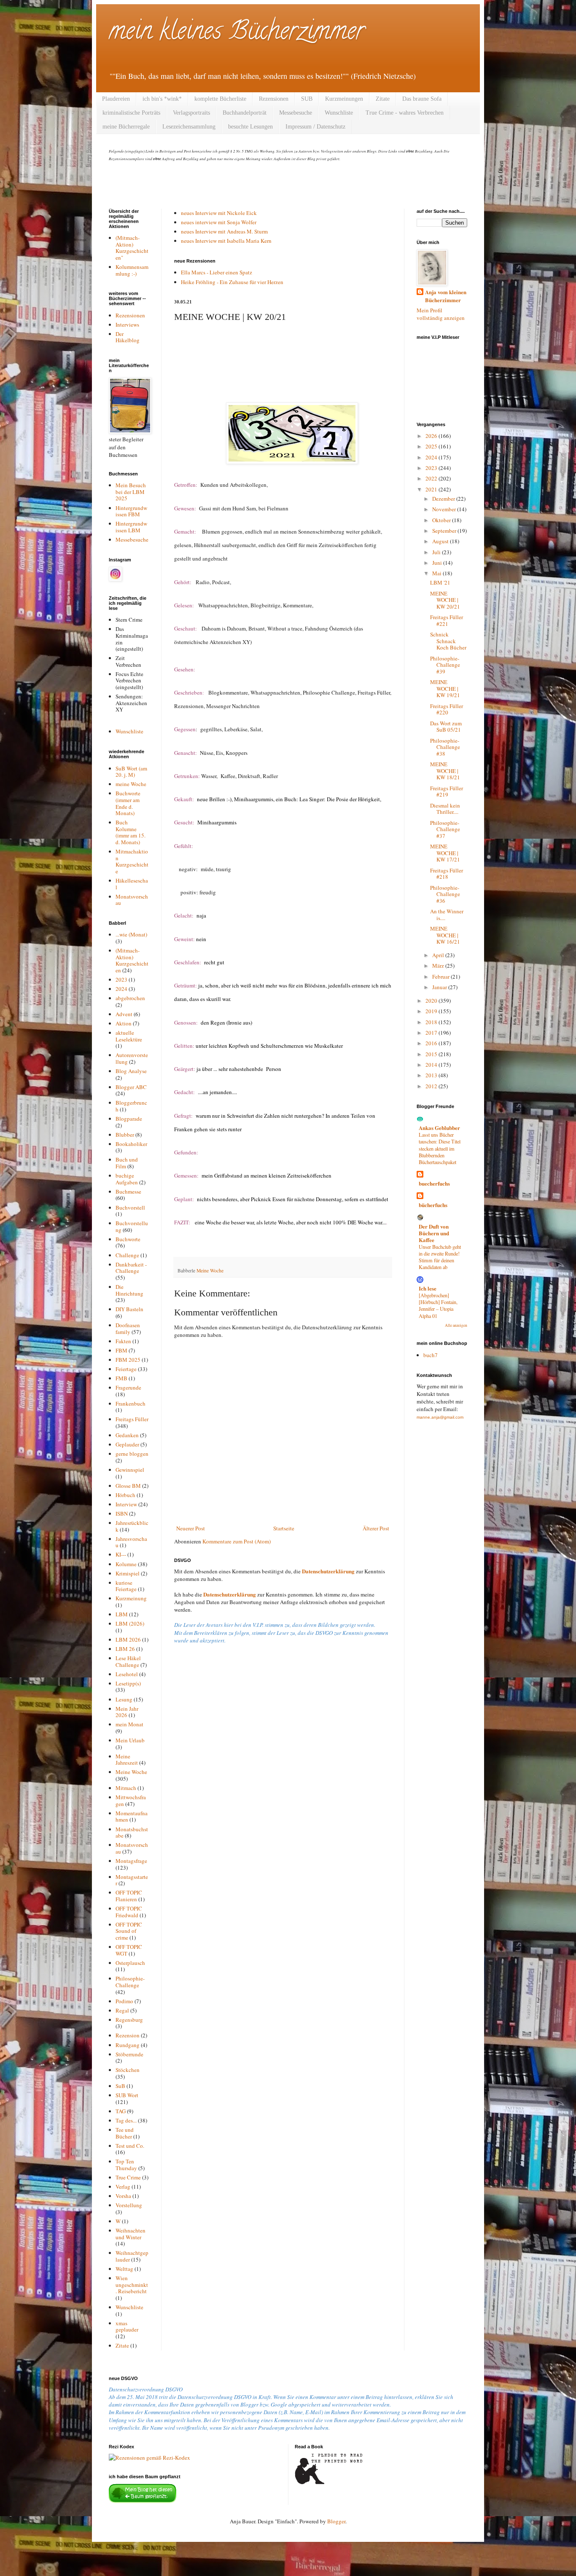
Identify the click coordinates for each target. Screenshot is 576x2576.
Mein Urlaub (130, 1740)
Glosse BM (128, 1486)
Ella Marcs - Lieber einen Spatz (217, 272)
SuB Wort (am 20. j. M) (131, 772)
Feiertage (126, 1369)
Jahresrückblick (132, 1526)
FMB (121, 1378)
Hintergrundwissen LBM (131, 527)
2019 (432, 1011)
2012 (432, 1086)
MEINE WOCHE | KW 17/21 (445, 853)
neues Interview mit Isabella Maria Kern (226, 241)
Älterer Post (376, 1528)
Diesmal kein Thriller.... (445, 809)
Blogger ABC (131, 1087)
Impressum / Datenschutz (315, 127)
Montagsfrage (131, 1861)
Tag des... (126, 2120)
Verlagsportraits (191, 113)
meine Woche (131, 784)
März (439, 966)
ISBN (122, 1513)
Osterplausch (130, 1963)
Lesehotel (127, 1674)
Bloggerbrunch (131, 1106)
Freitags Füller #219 (447, 792)
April (439, 955)
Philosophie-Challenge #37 (445, 829)
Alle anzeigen (456, 1325)
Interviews (127, 325)
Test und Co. (130, 2146)
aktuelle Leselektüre (129, 1036)
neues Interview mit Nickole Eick (219, 213)
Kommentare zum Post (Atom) (237, 1541)
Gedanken (127, 1435)
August (441, 541)
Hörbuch (125, 1495)
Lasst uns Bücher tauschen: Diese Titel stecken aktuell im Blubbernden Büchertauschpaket (440, 1148)
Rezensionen (274, 99)
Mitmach (126, 1788)
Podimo (124, 2001)
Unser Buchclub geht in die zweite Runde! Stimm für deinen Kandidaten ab (440, 1257)
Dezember (444, 499)
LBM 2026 (128, 1640)
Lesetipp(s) (128, 1683)
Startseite (284, 1528)
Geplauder (127, 1444)
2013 (432, 1075)
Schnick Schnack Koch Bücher (448, 641)
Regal (122, 2010)
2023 (121, 979)
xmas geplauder (127, 2326)
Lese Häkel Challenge (128, 1661)
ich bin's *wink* (162, 99)
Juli (437, 552)
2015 (432, 1054)
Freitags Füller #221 (447, 620)
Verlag (123, 2187)
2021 (432, 489)
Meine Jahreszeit (127, 1760)
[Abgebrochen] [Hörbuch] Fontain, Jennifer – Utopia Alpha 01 (438, 1305)
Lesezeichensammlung (189, 127)
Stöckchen (128, 2070)
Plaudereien (116, 99)
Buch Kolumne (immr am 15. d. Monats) (131, 832)
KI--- (121, 1554)
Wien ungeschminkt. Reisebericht (132, 2285)
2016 (432, 1043)
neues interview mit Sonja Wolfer (219, 222)
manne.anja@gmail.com (440, 1417)
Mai (437, 573)
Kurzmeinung (131, 1598)
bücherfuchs (433, 1205)
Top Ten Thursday (126, 2165)
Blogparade (129, 1119)
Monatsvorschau (132, 900)
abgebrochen (130, 998)
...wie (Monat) (131, 934)
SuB (120, 2086)
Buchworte (128, 1239)
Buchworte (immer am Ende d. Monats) (128, 803)
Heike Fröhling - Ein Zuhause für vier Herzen (232, 282)
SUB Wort (127, 2095)
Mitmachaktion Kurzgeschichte (132, 861)
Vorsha (123, 2196)
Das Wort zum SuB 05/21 (446, 727)
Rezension (128, 2035)
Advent (124, 1014)
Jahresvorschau (131, 1542)
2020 (432, 1001)
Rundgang (128, 2045)
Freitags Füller (132, 1419)
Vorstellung (129, 2205)
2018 (432, 1022)
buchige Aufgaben (127, 1179)
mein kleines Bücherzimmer (237, 33)
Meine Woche (210, 1271)
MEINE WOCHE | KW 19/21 (445, 688)
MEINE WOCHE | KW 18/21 (445, 771)
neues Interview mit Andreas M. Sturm (224, 231)
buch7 (431, 1355)
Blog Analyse (131, 1071)
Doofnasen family (128, 1328)
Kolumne (126, 1564)
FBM (121, 1350)
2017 (432, 1033)
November (445, 509)
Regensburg (129, 2020)
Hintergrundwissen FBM (131, 511)
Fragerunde (128, 1387)
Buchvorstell (130, 1207)
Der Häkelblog (128, 337)
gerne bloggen (132, 1454)
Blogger (336, 2521)
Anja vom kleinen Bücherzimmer (446, 296)
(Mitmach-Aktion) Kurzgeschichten (132, 960)
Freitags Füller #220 (447, 709)
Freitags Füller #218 (447, 874)
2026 (432, 436)
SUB (307, 99)
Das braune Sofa (422, 99)
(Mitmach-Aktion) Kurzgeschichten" (132, 248)
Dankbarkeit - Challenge (131, 1268)
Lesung (124, 1699)
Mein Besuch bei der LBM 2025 (131, 492)
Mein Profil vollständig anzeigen (441, 314)
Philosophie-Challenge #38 (445, 747)
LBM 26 (125, 1649)
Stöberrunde (129, 2054)
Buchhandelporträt (245, 113)
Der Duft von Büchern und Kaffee (434, 1233)
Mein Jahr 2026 (127, 1712)
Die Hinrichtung (129, 1290)
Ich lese (428, 1288)
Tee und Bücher (125, 2133)
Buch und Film (127, 1163)
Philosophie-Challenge (130, 1982)
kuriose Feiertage (126, 1586)
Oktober (442, 520)
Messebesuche (296, 113)
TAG (121, 2111)
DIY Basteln (129, 1309)
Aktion (124, 1023)
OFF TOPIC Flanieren (129, 1896)
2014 (432, 1065)
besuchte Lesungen (250, 127)
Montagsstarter (132, 1880)
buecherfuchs (434, 1183)
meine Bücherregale (126, 127)
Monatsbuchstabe (132, 1833)
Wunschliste (339, 113)
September (445, 531)
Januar (440, 987)
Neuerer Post (191, 1528)
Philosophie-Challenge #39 (445, 665)
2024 (121, 989)
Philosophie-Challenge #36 (445, 894)
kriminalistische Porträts (131, 113)
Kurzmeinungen (344, 99)
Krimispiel (128, 1573)
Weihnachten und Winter (131, 2234)
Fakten (123, 1341)
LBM (122, 1614)
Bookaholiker (131, 1144)
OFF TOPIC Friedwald (129, 1912)
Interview (126, 1504)
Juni (438, 563)
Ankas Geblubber (439, 1128)
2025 (432, 446)
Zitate (383, 99)
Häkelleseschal (132, 884)
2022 (432, 478)
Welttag (124, 2269)
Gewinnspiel (130, 1470)
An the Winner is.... (447, 915)
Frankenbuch (131, 1403)
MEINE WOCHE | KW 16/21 (445, 935)
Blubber (125, 1135)
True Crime (128, 2177)
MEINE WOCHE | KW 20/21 (445, 600)
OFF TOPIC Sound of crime (129, 1931)
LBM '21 (440, 582)
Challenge (127, 1255)
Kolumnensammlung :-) (132, 270)
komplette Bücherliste (220, 99)
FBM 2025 (128, 1360)
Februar (441, 977)
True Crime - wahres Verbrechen (405, 113)
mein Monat (129, 1724)
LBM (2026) (130, 1623)
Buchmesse (128, 1191)
